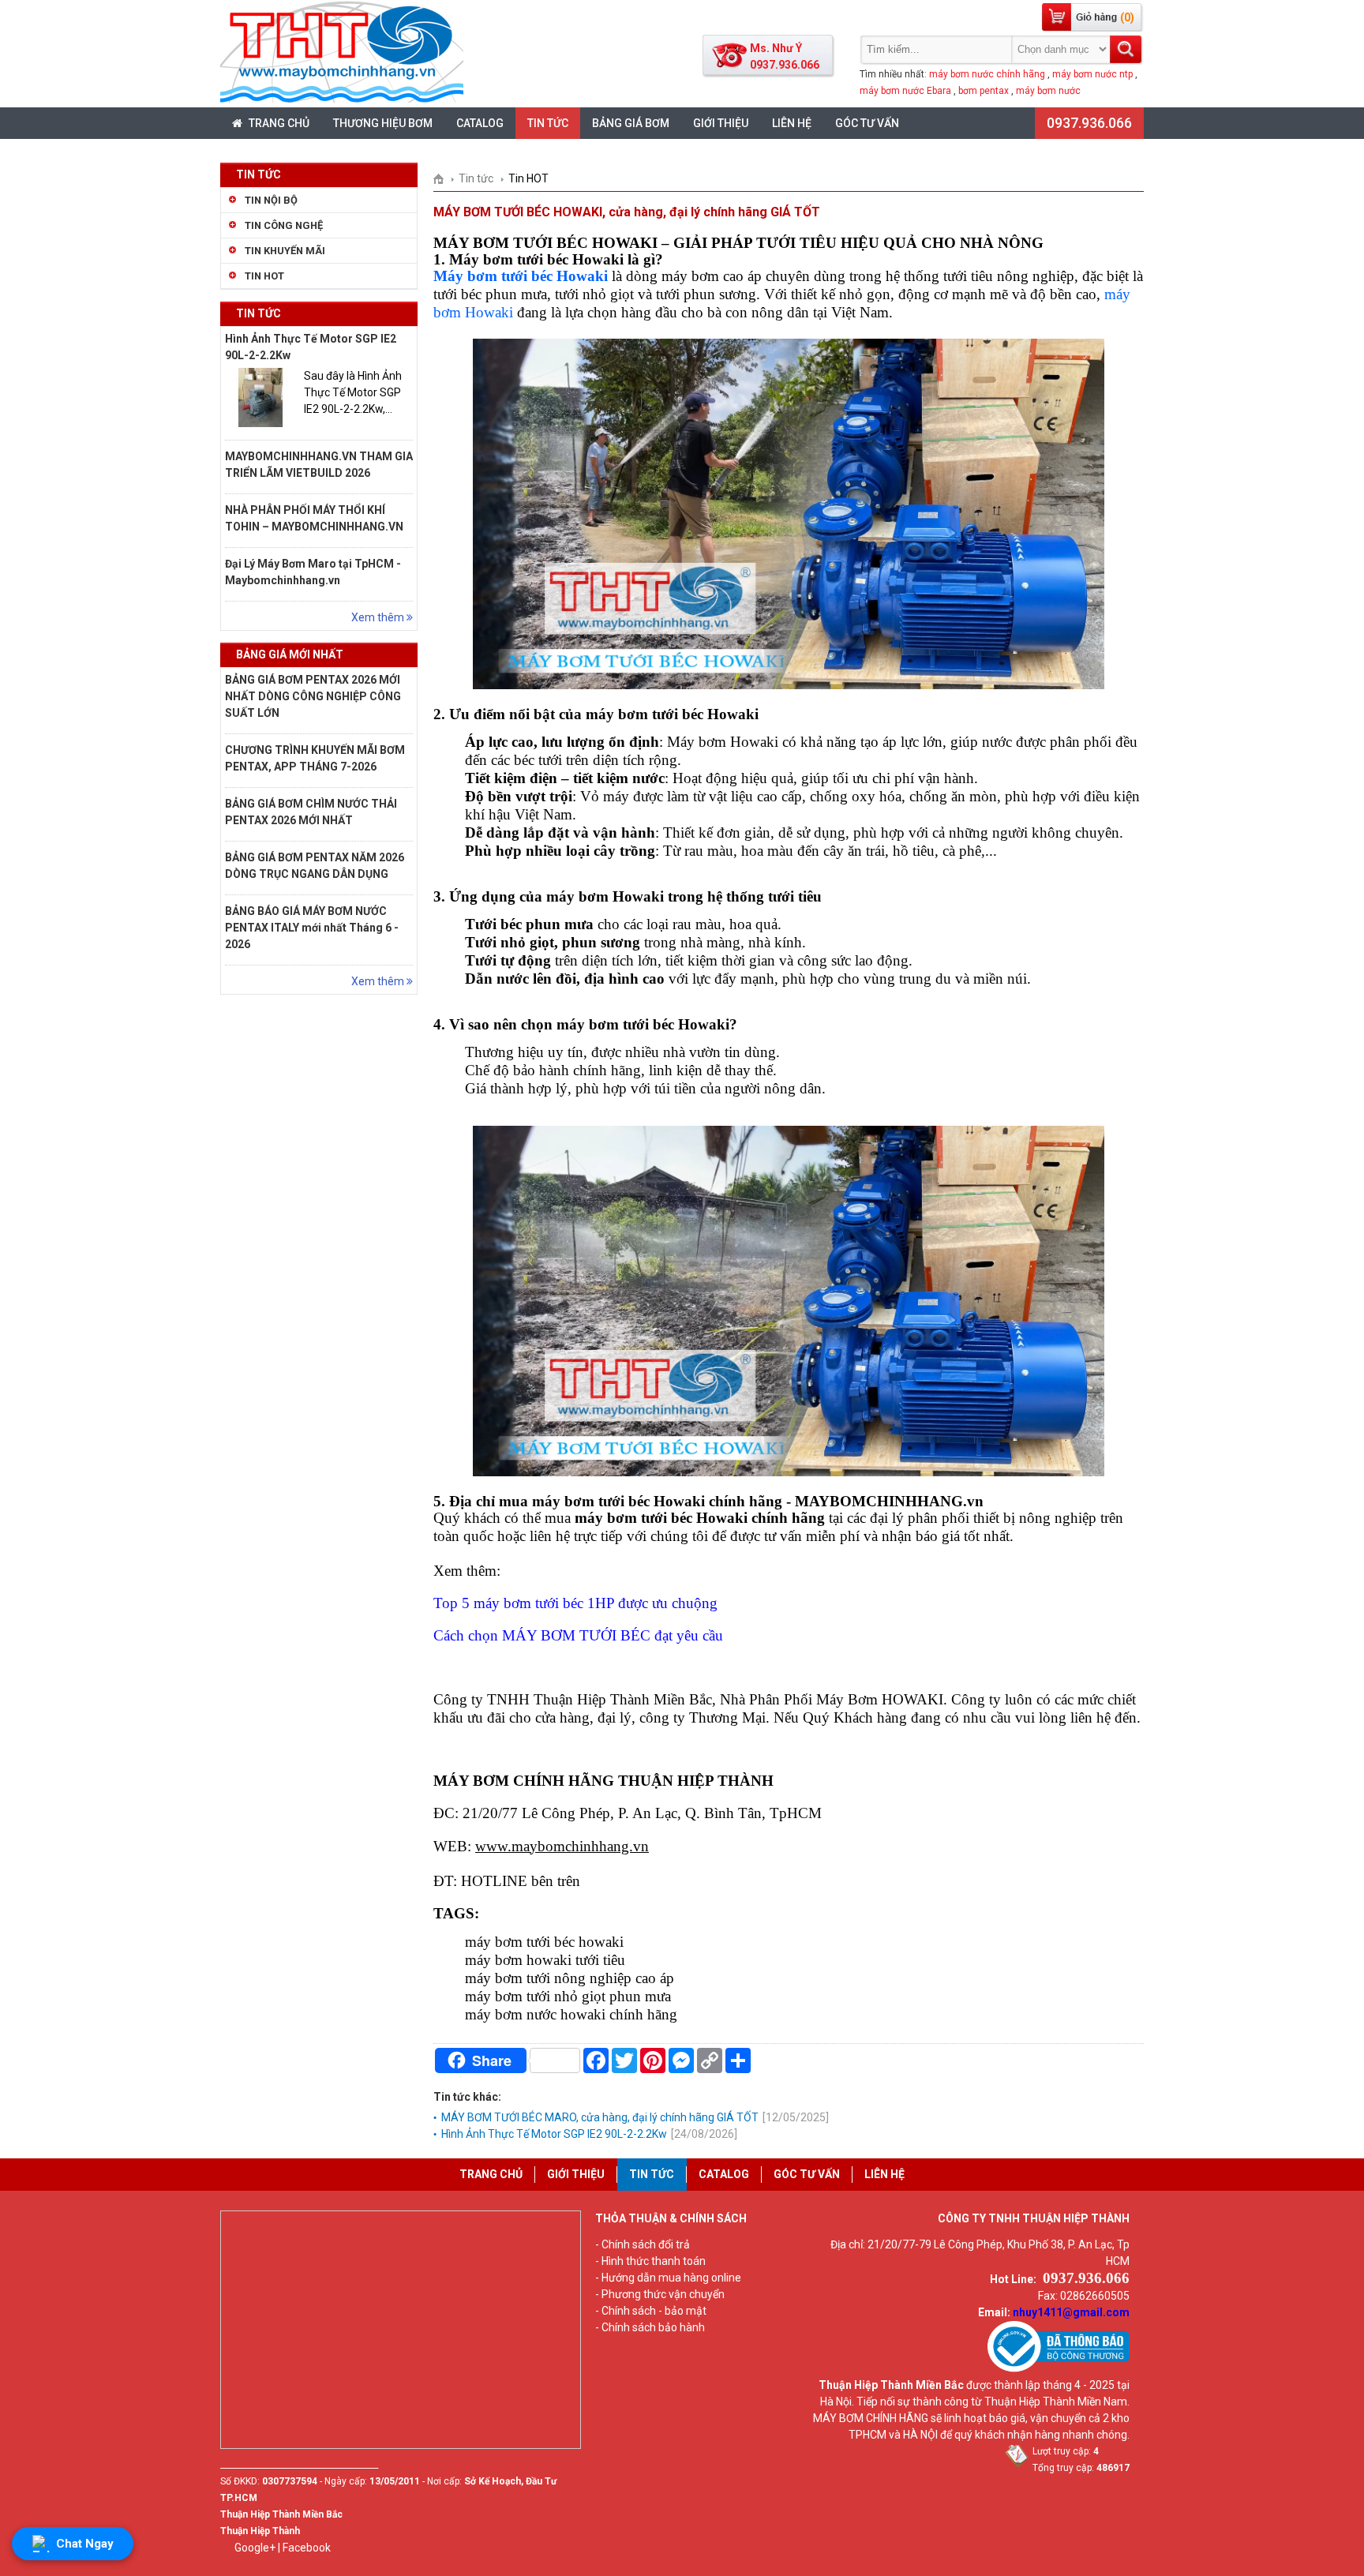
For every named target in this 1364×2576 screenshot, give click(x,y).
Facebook (307, 2548)
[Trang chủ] (444, 179)
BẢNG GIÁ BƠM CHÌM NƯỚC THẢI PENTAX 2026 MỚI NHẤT (311, 812)
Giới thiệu (721, 123)
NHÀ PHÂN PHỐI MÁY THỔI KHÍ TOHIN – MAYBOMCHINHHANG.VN (314, 518)
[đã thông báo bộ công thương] (1059, 2368)
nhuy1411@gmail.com (1071, 2312)
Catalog (480, 123)
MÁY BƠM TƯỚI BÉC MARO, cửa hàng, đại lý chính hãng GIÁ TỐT (635, 2117)
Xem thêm (379, 617)
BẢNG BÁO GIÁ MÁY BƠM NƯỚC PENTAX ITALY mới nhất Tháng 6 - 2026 (312, 928)
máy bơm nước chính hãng (987, 74)
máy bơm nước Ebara (905, 91)
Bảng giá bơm (631, 123)
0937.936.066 (1089, 123)
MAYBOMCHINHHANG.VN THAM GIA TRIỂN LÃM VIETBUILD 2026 (319, 465)
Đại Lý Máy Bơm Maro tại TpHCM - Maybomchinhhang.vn (313, 572)
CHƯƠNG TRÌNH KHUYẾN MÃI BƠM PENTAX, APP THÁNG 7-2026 (315, 758)
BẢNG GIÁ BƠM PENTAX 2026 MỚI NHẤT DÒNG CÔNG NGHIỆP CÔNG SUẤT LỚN (313, 696)
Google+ (255, 2548)
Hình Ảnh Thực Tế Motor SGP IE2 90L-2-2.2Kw (311, 347)
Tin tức (548, 123)
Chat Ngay (85, 2544)
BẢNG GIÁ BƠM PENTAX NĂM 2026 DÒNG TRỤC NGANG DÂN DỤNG (315, 866)
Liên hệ (792, 123)
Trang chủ (278, 123)
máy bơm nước (1048, 91)
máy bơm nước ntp (1092, 74)
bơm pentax (984, 91)
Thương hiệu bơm (383, 123)
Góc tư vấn (867, 123)
